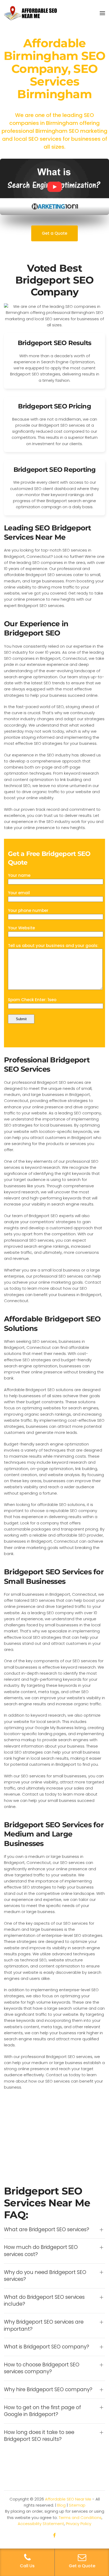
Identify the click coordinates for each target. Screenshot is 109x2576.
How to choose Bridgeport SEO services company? (42, 2368)
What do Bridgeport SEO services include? (44, 2301)
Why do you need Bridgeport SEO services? (45, 2276)
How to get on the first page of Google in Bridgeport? (42, 2411)
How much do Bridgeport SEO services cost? (41, 2251)
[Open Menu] (102, 13)
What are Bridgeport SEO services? (47, 2230)
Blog (61, 2505)
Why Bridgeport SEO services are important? (44, 2326)
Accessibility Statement (41, 2524)
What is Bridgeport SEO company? (47, 2347)
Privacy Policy (79, 2524)
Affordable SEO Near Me (68, 2499)
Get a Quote (54, 233)
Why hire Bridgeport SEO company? (48, 2390)
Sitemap (77, 2505)
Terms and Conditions (80, 2518)
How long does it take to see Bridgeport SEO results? (39, 2436)
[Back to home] (30, 13)
